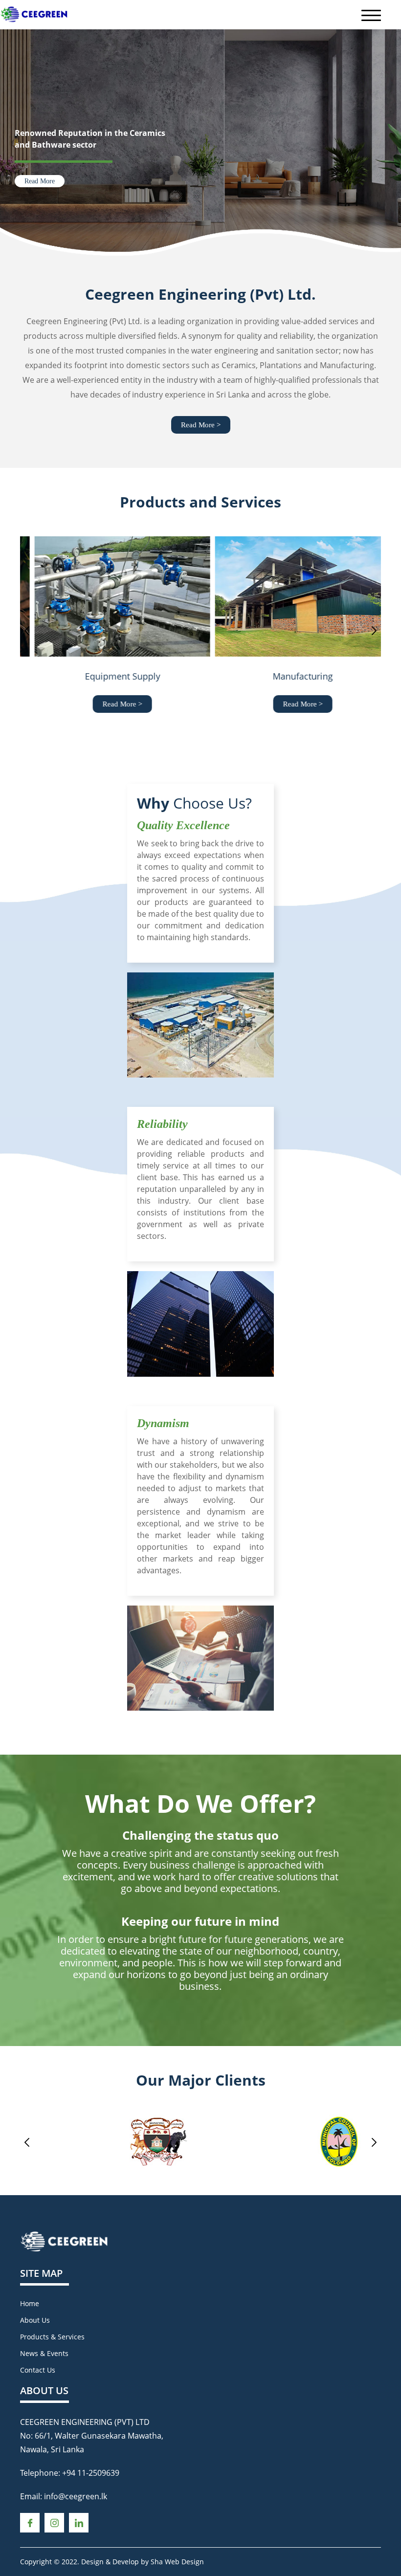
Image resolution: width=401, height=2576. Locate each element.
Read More (40, 181)
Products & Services (52, 2337)
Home (30, 2303)
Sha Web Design (177, 2562)
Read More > (201, 425)
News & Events (44, 2353)
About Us (35, 2320)
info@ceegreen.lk (76, 2496)
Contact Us (38, 2370)
